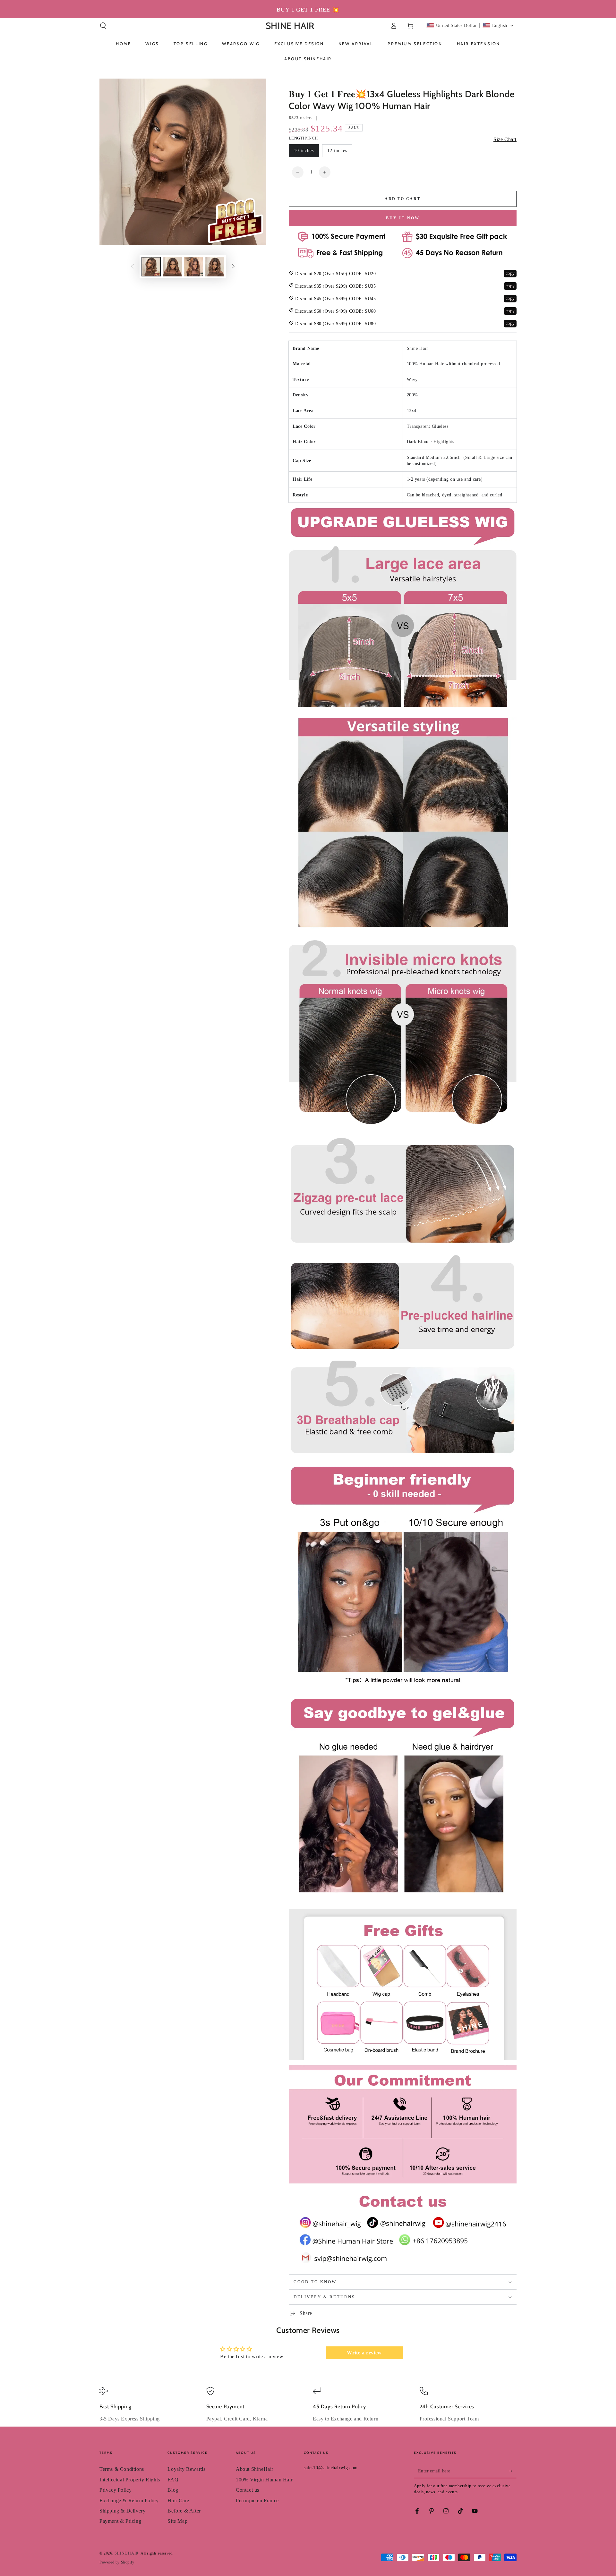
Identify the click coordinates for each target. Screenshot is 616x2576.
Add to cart (402, 199)
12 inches (337, 151)
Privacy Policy (116, 2490)
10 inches (304, 151)
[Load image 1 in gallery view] (151, 267)
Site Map (177, 2521)
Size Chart (505, 139)
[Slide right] (233, 267)
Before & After (184, 2511)
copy (510, 273)
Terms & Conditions (122, 2469)
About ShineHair (255, 2469)
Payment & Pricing (120, 2521)
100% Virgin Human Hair (264, 2480)
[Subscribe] (513, 2471)
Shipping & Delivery (122, 2511)
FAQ (173, 2480)
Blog (173, 2490)
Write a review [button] (364, 2353)
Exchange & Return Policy (129, 2500)
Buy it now (403, 218)
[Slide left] (133, 267)
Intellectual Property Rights (130, 2480)
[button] (103, 26)
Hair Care (178, 2500)
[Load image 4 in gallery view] (215, 267)
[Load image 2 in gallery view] (172, 267)
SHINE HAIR (127, 2553)
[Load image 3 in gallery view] (193, 267)
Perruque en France (257, 2500)
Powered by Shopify (117, 2562)
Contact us (248, 2490)
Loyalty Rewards (186, 2469)
